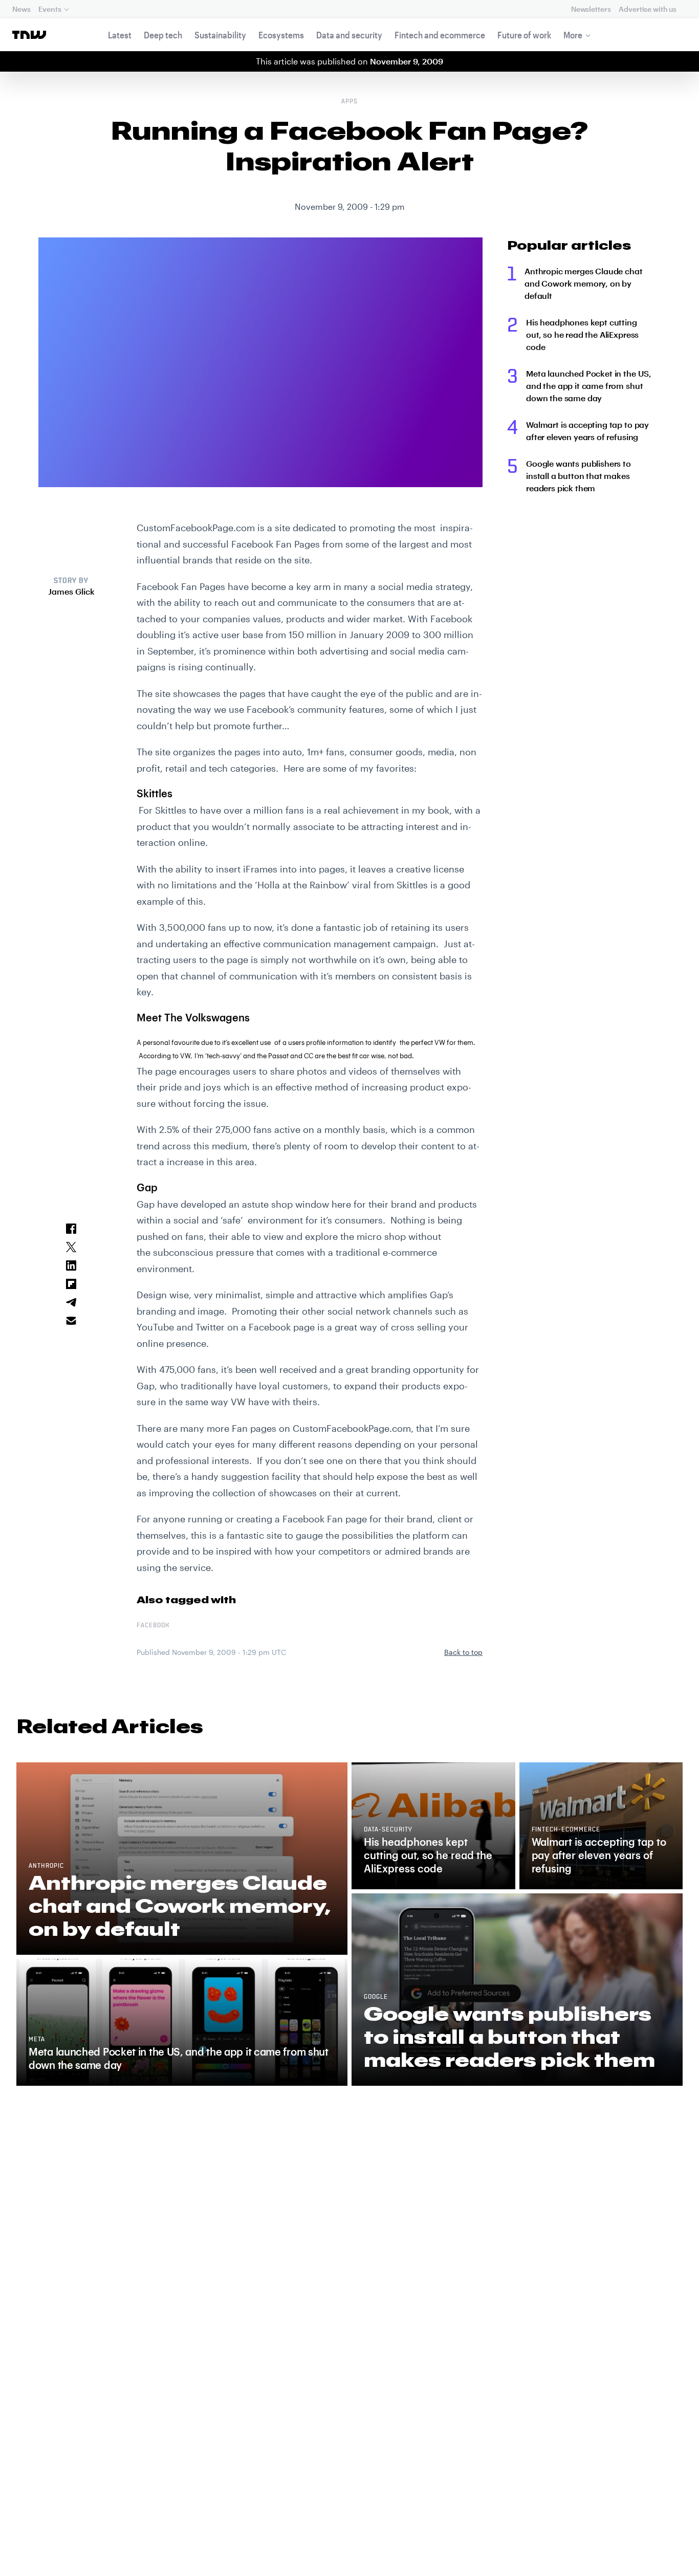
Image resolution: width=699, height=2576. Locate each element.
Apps (349, 102)
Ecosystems (281, 35)
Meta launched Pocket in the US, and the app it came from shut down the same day (589, 386)
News (21, 9)
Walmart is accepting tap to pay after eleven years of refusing (587, 431)
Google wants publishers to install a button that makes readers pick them (578, 476)
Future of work (524, 35)
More (573, 35)
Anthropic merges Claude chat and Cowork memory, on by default (584, 283)
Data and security (349, 35)
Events (50, 9)
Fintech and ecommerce (440, 35)
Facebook (153, 1626)
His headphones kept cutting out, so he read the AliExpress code (582, 334)
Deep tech (163, 35)
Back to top (463, 1652)
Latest (120, 35)
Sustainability (220, 35)
